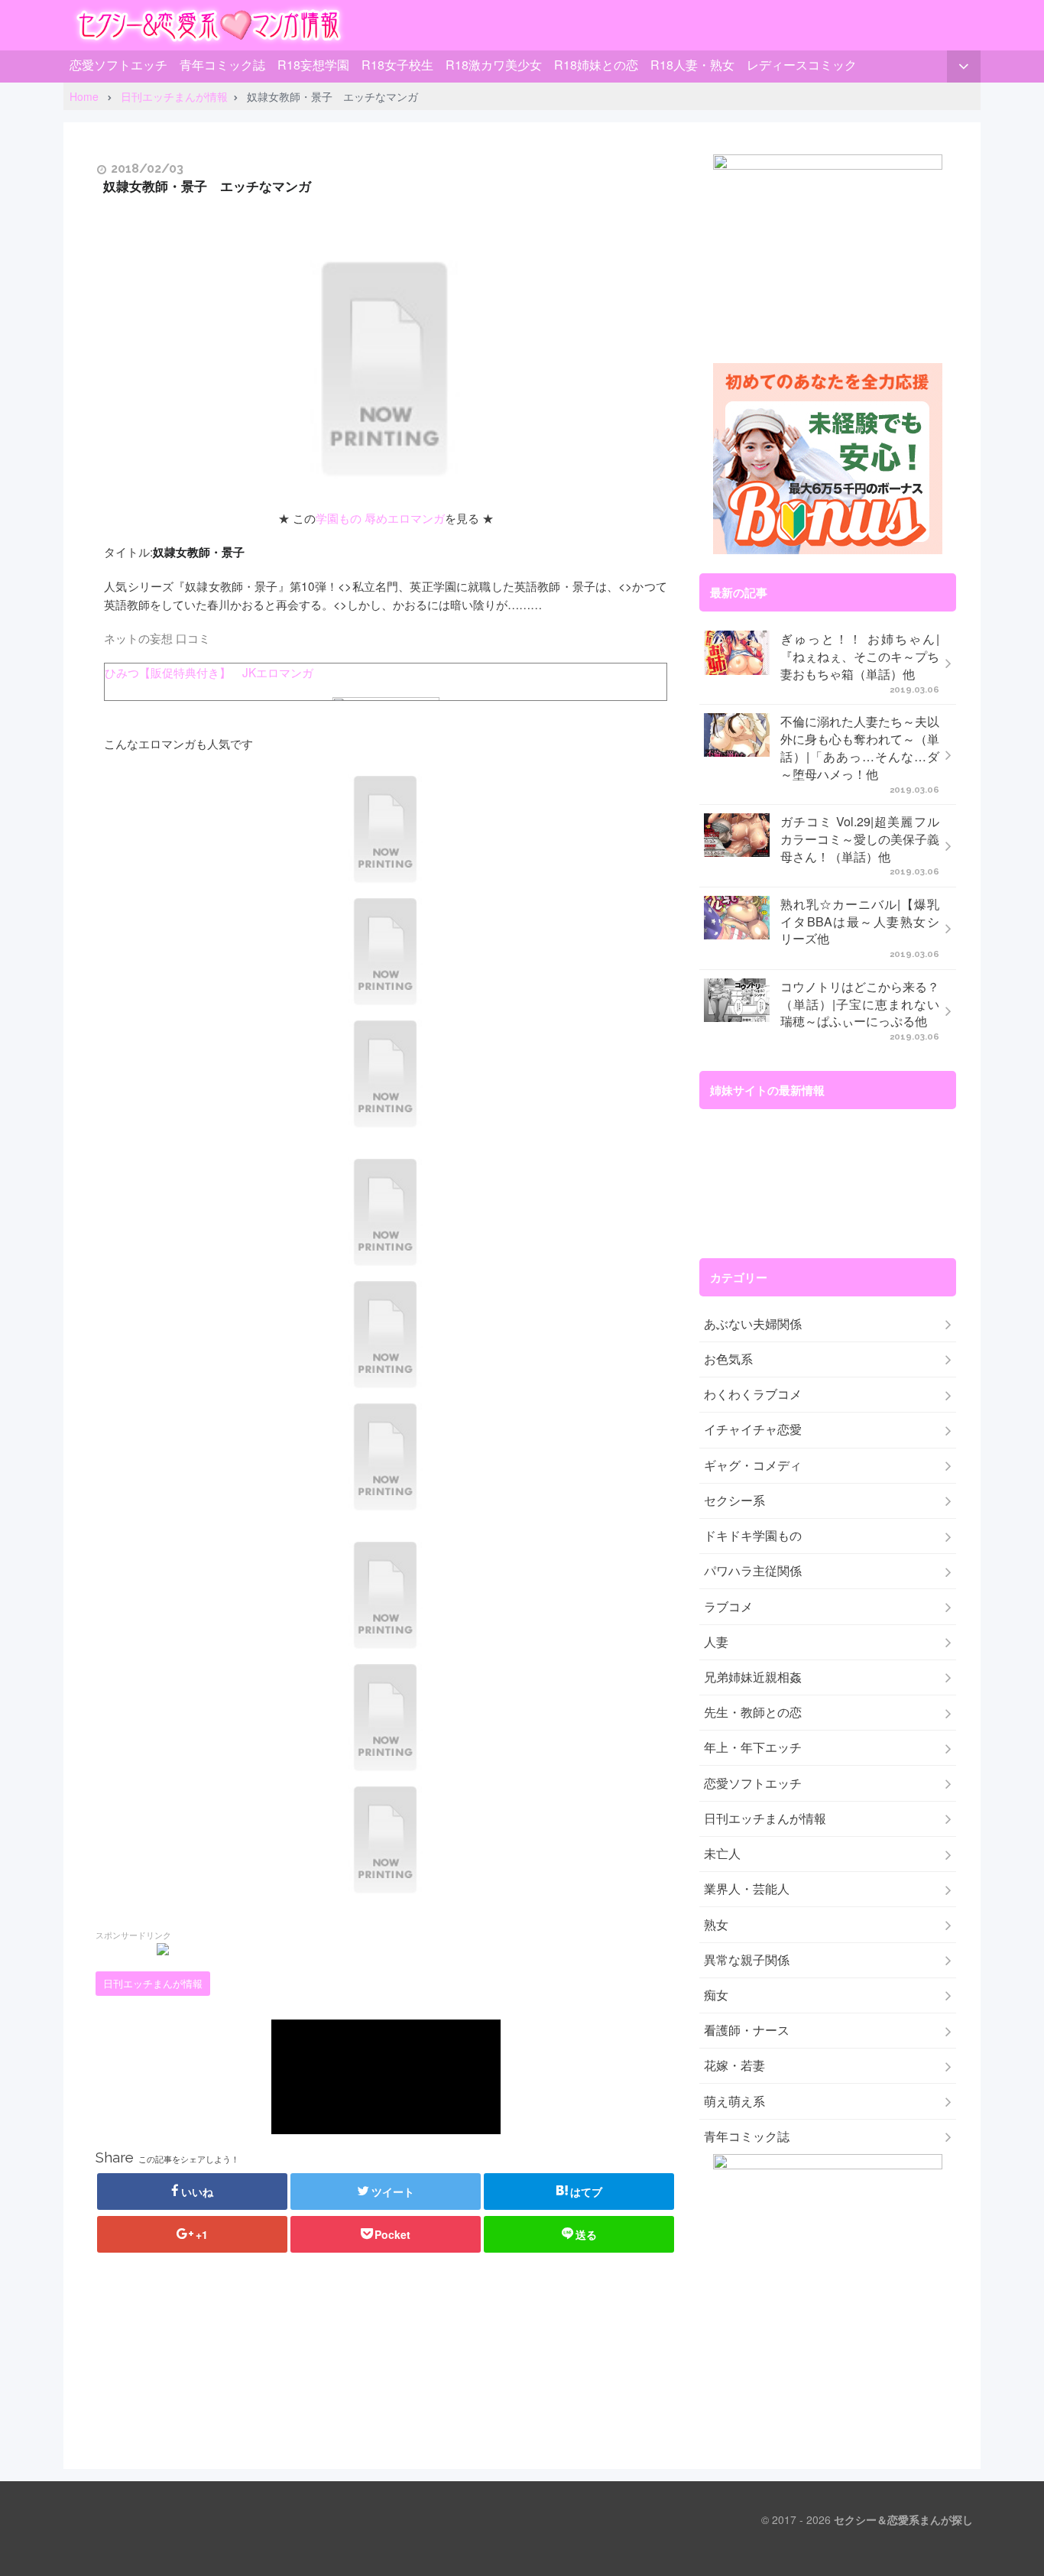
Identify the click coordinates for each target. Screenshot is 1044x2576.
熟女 (716, 1925)
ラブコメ (728, 1607)
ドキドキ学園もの (753, 1536)
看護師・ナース (747, 2030)
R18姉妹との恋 (596, 65)
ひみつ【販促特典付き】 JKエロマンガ (209, 672)
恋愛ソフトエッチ (118, 65)
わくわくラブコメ (753, 1394)
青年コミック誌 (222, 65)
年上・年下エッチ (753, 1747)
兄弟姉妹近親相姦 (753, 1677)
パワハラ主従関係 (753, 1571)
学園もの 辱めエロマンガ (380, 517)
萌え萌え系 (734, 2101)
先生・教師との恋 (753, 1712)
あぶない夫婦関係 (753, 1324)
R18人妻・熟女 (692, 65)
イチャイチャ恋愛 (753, 1429)
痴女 (716, 1995)
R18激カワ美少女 (494, 65)
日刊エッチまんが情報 (153, 1984)
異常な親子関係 (747, 1960)
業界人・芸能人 (747, 1889)
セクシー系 (734, 1501)
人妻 (716, 1642)
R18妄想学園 (313, 65)
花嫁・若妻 (734, 2065)
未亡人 (722, 1854)
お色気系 (728, 1359)
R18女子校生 (397, 65)
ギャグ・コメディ (753, 1465)
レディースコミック (802, 65)
